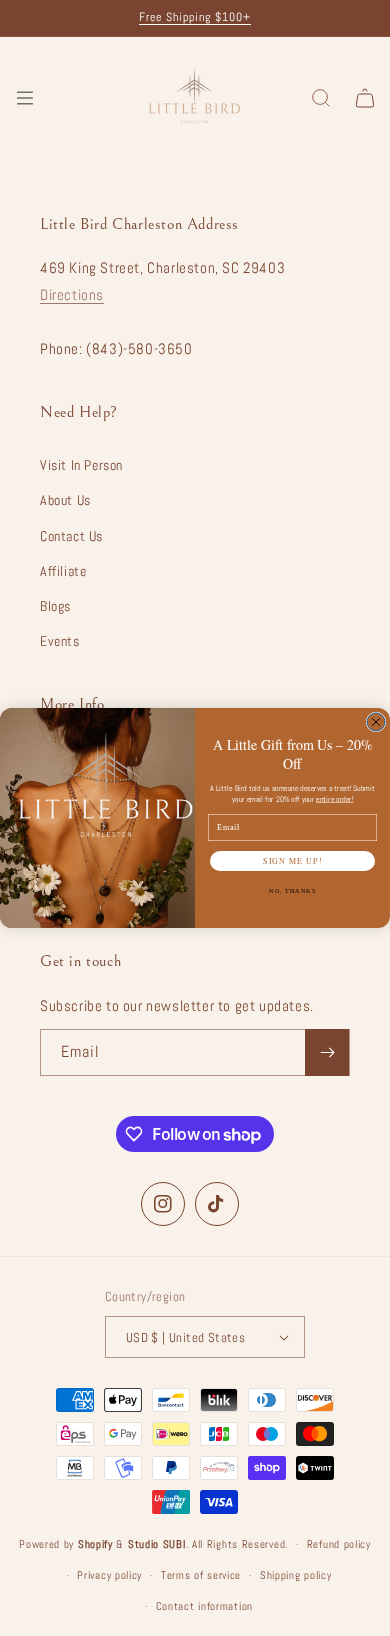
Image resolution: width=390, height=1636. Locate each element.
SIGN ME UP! (292, 861)
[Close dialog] (376, 722)
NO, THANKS (292, 891)
